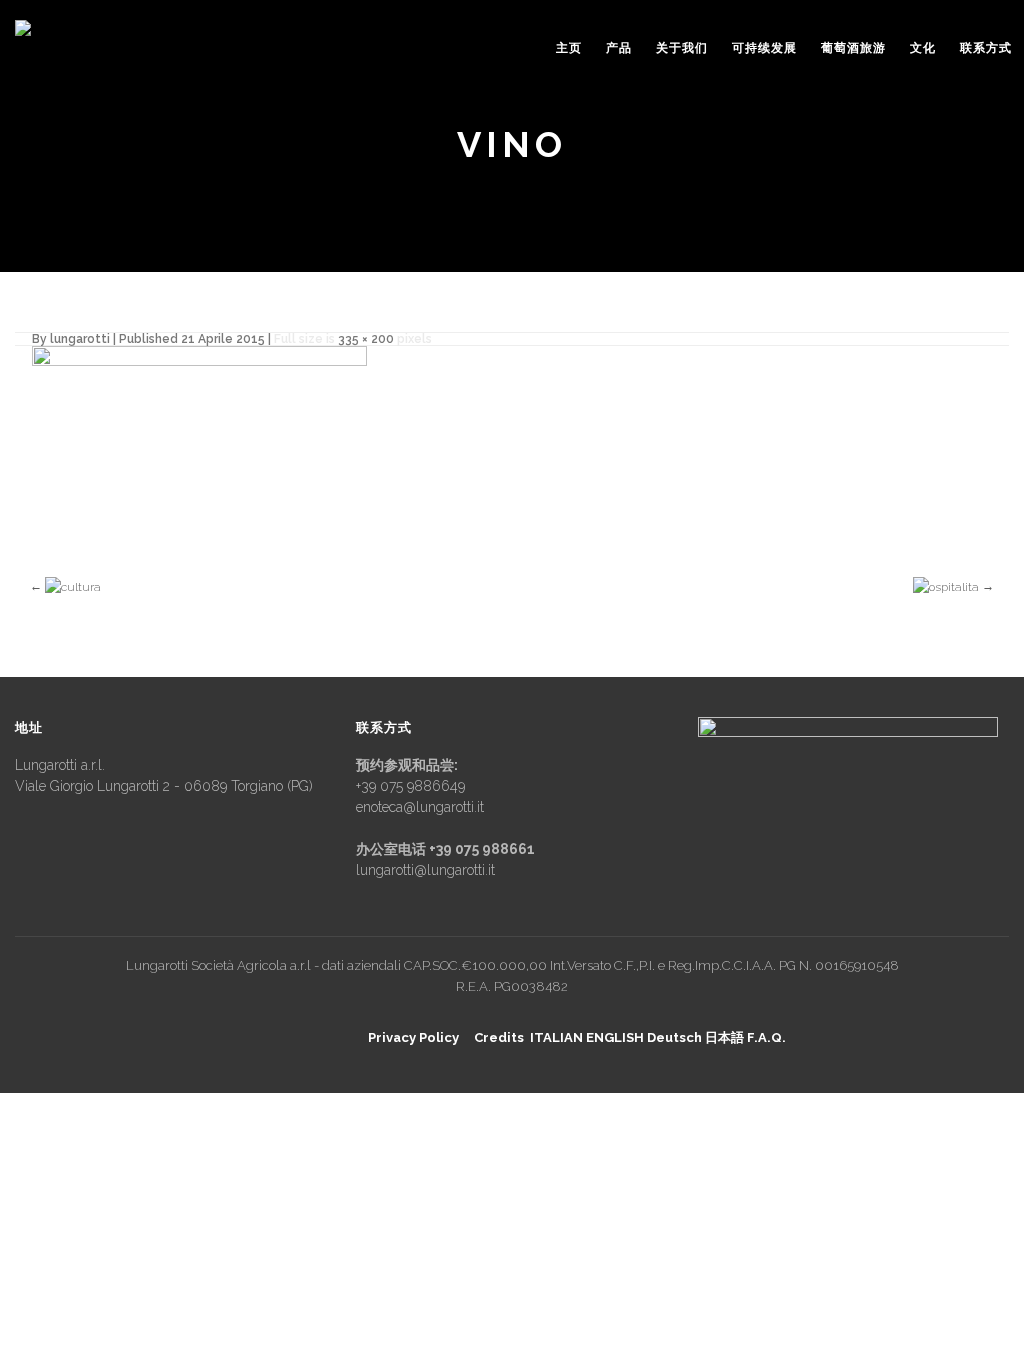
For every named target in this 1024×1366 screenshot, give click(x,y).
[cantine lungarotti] (76, 40)
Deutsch (674, 1037)
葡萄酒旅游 (853, 48)
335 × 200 (366, 339)
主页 (569, 48)
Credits (499, 1037)
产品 (619, 48)
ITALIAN (556, 1037)
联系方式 (986, 48)
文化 (923, 48)
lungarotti (80, 339)
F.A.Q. (766, 1037)
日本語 (724, 1037)
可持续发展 (764, 48)
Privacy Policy (413, 1037)
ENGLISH (615, 1037)
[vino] (199, 445)
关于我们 (682, 48)
